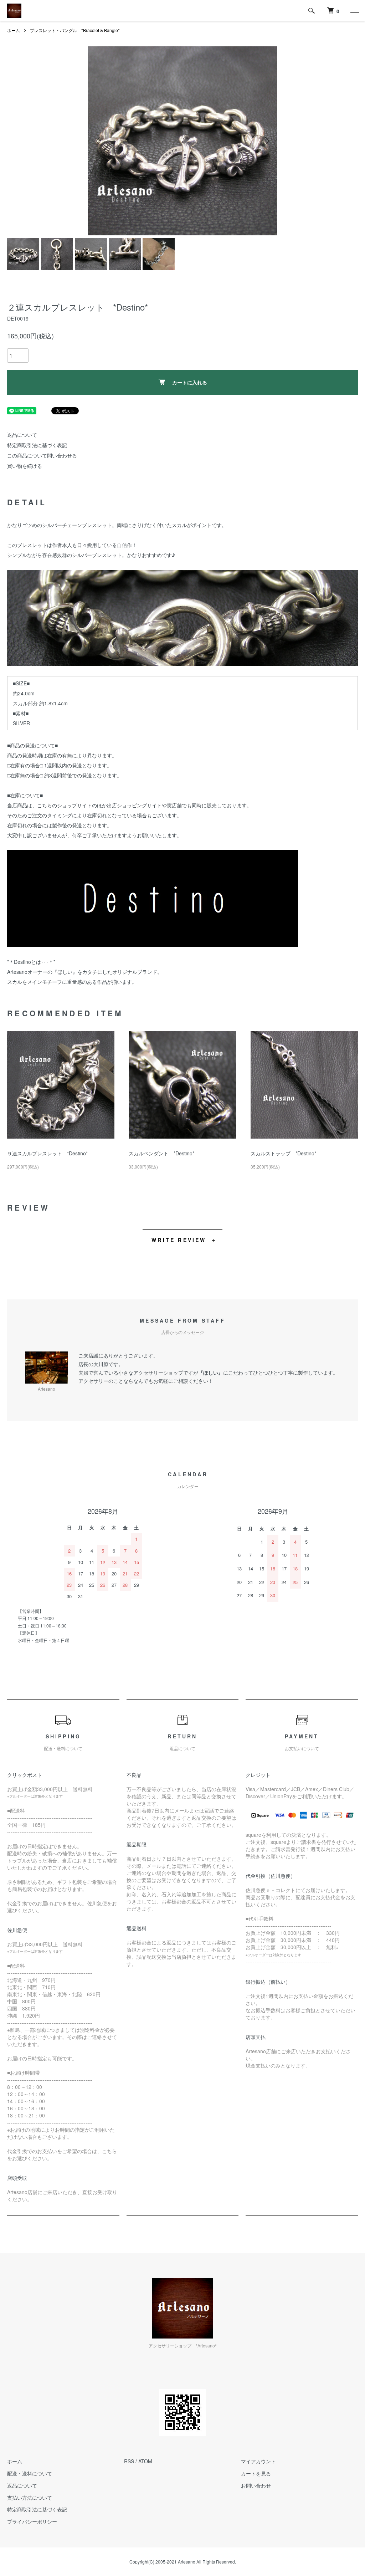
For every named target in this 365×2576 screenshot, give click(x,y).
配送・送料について (30, 2473)
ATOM (145, 2461)
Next (266, 141)
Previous (99, 141)
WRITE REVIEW (179, 1240)
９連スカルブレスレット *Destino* (47, 1153)
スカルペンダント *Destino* (161, 1153)
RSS (129, 2461)
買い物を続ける (25, 466)
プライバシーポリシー (32, 2521)
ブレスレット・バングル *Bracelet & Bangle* (75, 30)
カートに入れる (190, 382)
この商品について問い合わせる (42, 455)
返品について (22, 435)
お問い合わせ (256, 2485)
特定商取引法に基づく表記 (37, 445)
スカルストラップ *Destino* (283, 1153)
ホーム (14, 30)
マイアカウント (258, 2461)
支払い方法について (30, 2498)
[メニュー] (354, 11)
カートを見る (256, 2473)
